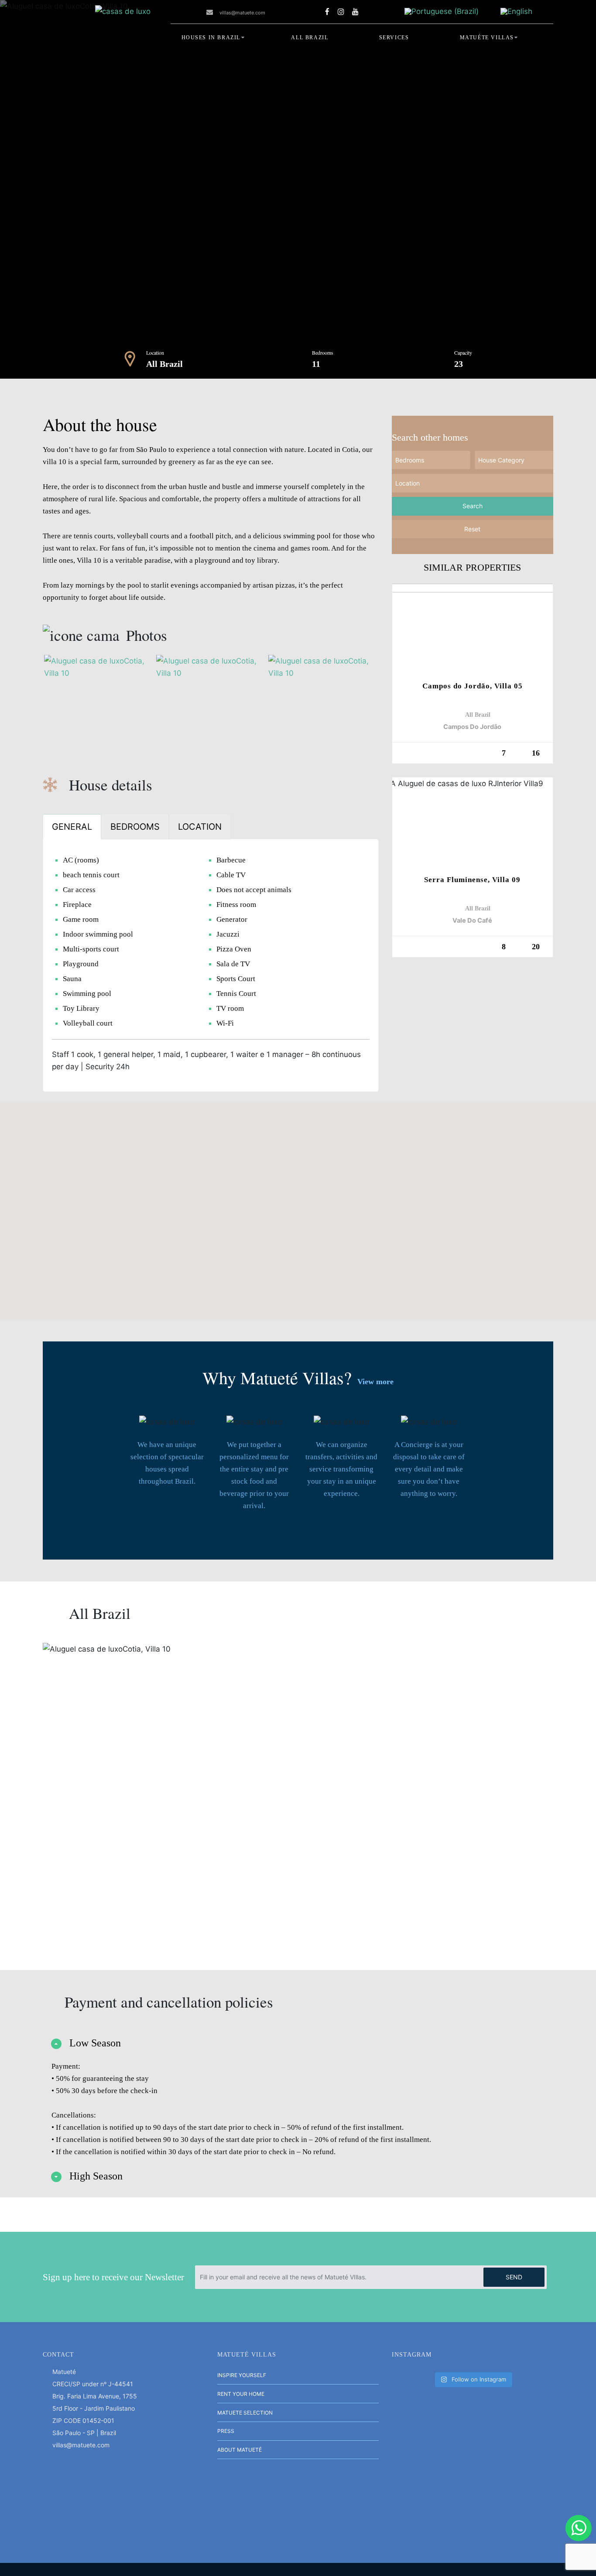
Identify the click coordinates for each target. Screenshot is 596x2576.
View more (375, 1382)
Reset (472, 529)
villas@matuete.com (242, 13)
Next (447, 189)
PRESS (226, 2431)
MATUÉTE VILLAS (487, 38)
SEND (514, 2277)
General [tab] (72, 827)
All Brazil (310, 38)
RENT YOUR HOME (241, 2394)
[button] (298, 1205)
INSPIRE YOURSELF (242, 2375)
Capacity (463, 352)
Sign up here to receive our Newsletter (113, 2277)
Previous (149, 189)
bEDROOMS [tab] (135, 827)
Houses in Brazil (211, 38)
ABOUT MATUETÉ (240, 2450)
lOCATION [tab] (200, 827)
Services (394, 38)
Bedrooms (323, 352)
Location (155, 352)
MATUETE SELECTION (245, 2413)
